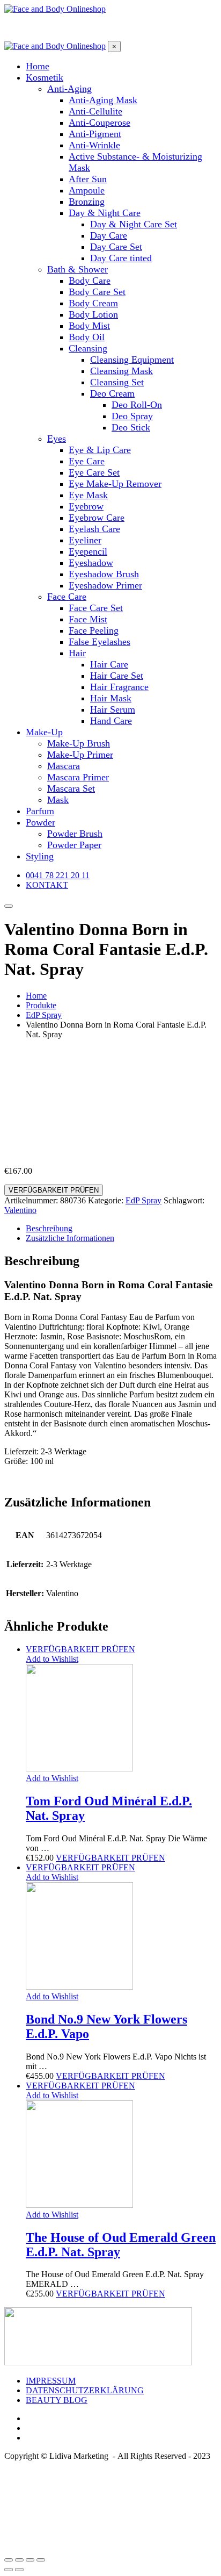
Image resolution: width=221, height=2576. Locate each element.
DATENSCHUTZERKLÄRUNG (85, 2390)
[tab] (121, 1229)
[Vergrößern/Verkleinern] (41, 2560)
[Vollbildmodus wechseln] (30, 2560)
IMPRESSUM (51, 2381)
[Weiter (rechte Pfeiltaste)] (19, 2570)
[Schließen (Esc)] (9, 2560)
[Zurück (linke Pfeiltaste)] (9, 2570)
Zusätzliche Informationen (70, 1238)
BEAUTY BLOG (57, 2400)
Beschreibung (49, 1228)
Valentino (20, 1210)
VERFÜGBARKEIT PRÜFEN (54, 1190)
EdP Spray (143, 1200)
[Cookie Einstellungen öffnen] (85, 2547)
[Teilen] (19, 2560)
